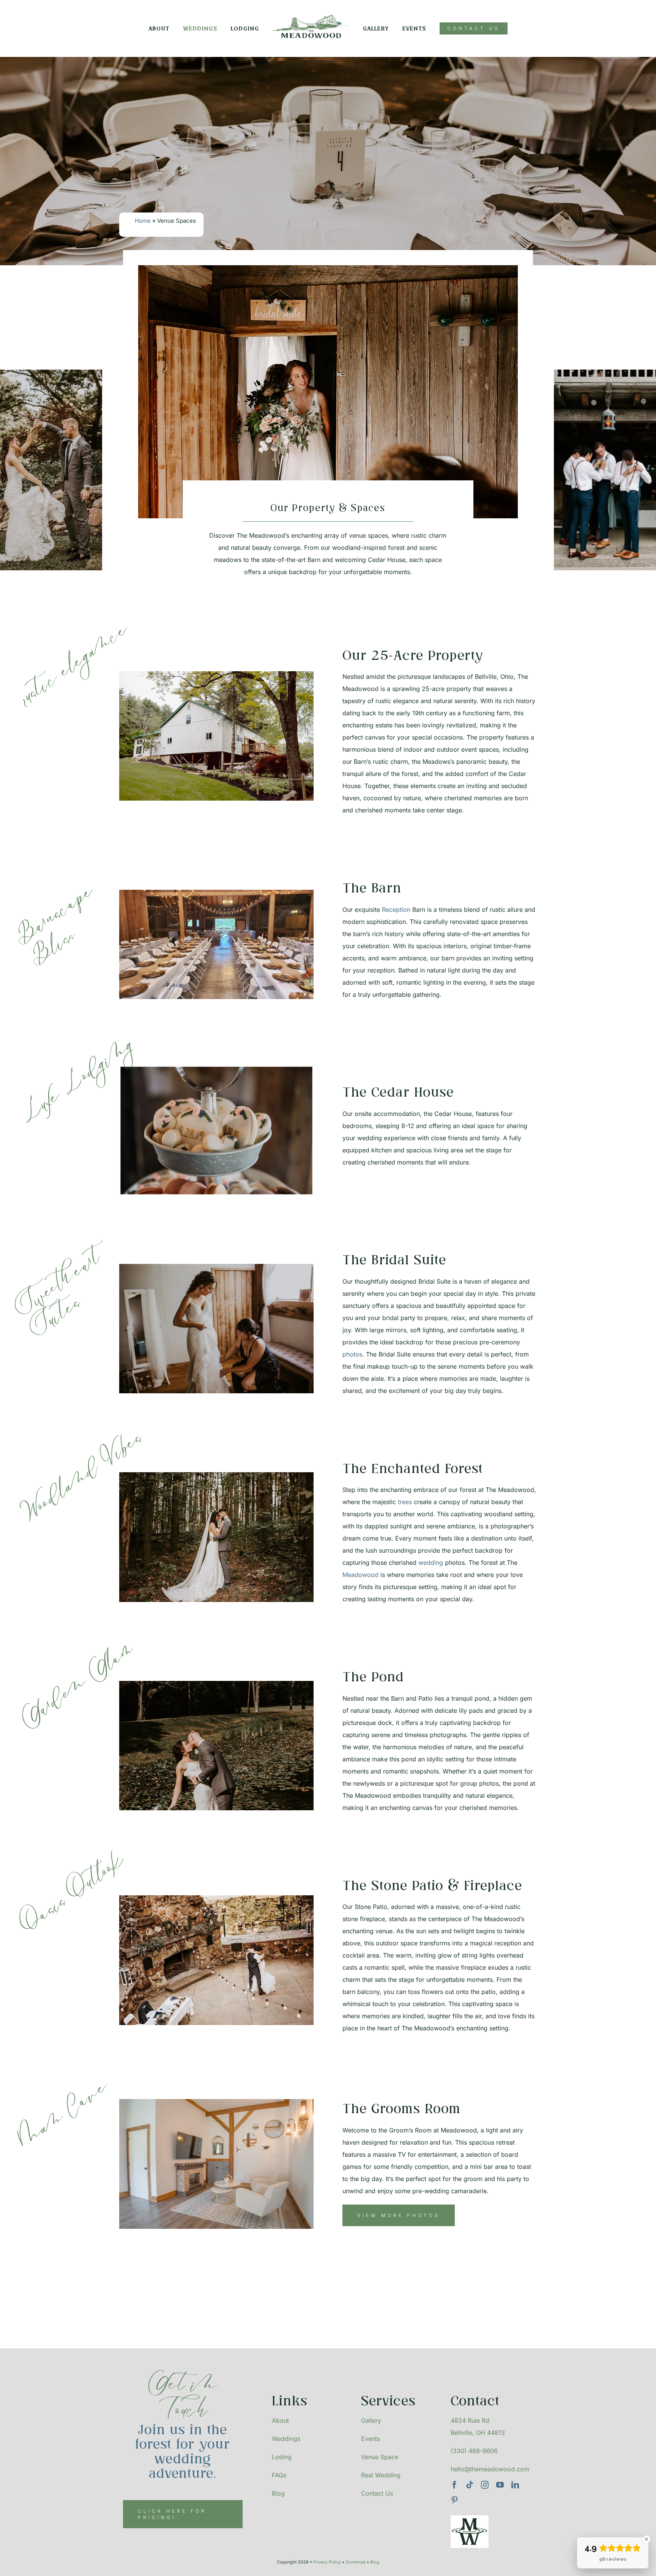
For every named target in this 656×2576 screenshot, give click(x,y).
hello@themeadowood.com (490, 2469)
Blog (278, 2493)
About (281, 2420)
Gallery (372, 2420)
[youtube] (500, 2485)
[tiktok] (470, 2485)
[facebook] (454, 2485)
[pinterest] (454, 2500)
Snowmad (356, 2562)
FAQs (279, 2475)
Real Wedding (381, 2475)
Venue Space (380, 2457)
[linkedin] (515, 2485)
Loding (282, 2457)
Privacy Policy (327, 2562)
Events (371, 2439)
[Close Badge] (647, 2539)
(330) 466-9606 (474, 2451)
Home (143, 221)
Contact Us (377, 2493)
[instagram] (485, 2485)
